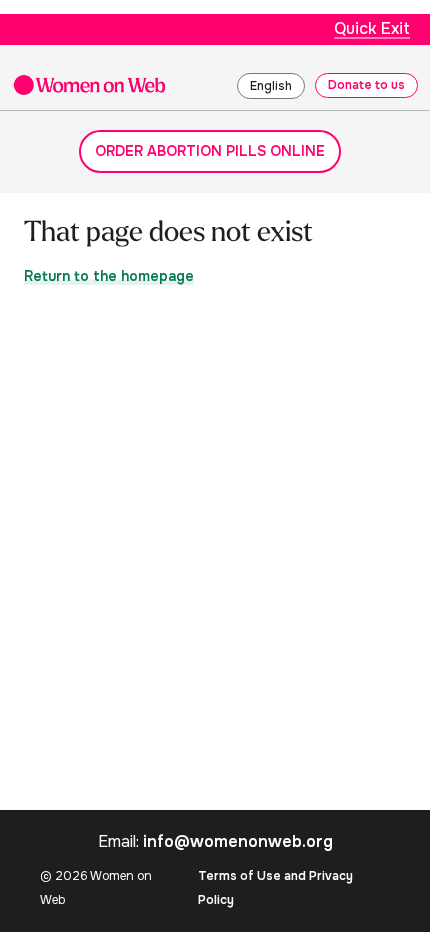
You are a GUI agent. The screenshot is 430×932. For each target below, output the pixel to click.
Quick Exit (372, 28)
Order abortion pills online (210, 151)
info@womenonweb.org (238, 841)
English (271, 86)
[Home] (89, 84)
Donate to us (366, 85)
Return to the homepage (109, 276)
